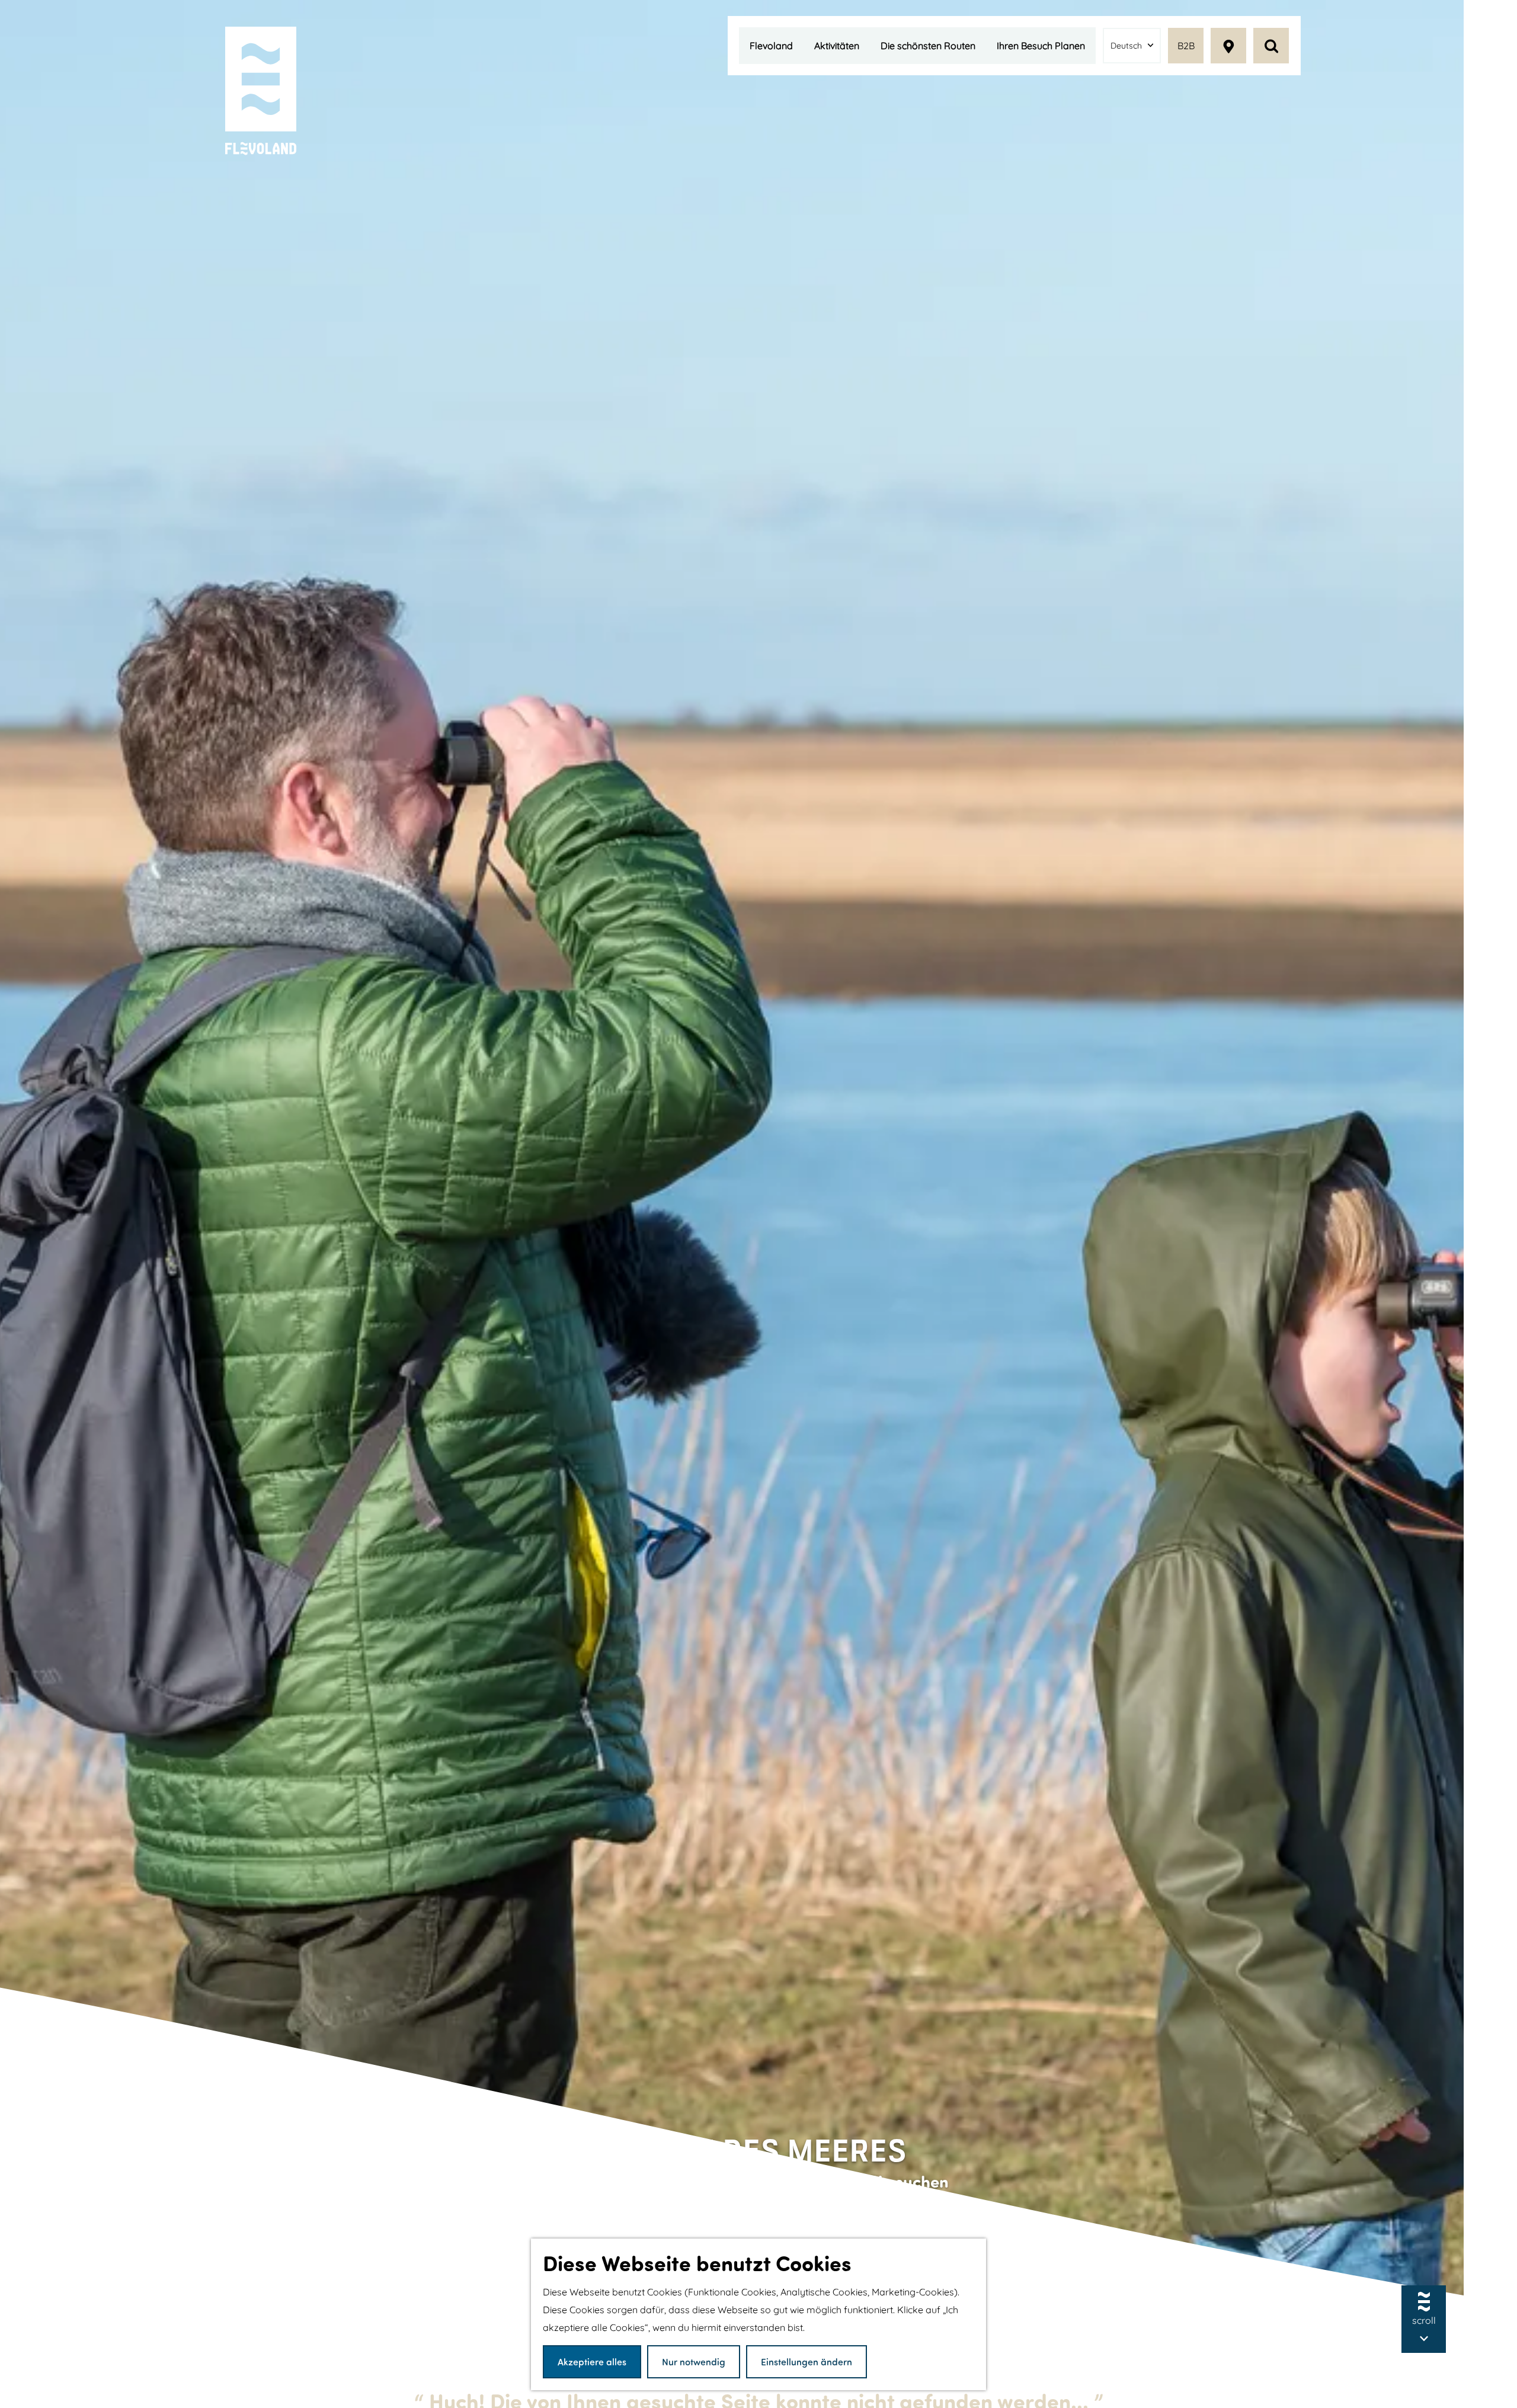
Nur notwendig (694, 2361)
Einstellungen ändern (806, 2361)
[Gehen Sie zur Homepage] (261, 92)
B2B (1186, 46)
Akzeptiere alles (592, 2361)
